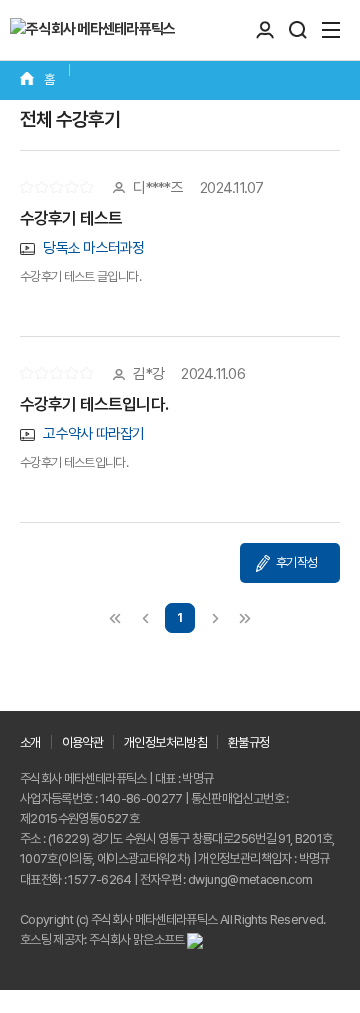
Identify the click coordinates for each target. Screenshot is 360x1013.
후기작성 (296, 562)
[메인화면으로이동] (92, 30)
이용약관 (82, 742)
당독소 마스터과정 (92, 248)
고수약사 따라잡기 (92, 434)
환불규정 (248, 742)
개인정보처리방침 (165, 742)
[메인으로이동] (37, 80)
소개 (30, 742)
